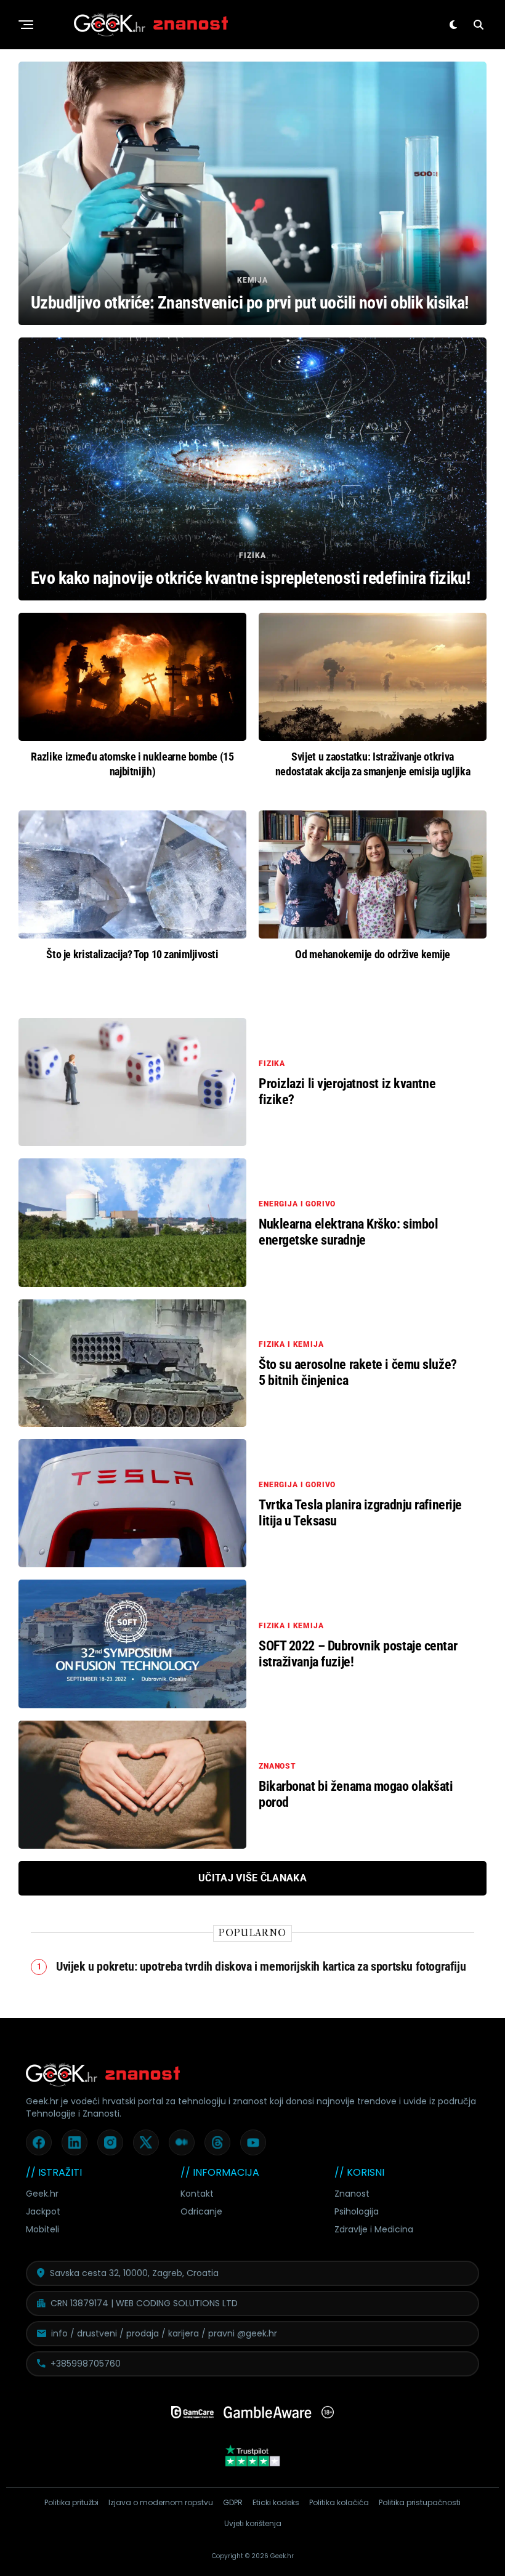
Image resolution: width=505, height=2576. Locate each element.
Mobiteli (42, 2229)
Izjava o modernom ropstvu (161, 2502)
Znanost (352, 2194)
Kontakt (197, 2194)
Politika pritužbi (71, 2502)
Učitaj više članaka (252, 1878)
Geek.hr (42, 2194)
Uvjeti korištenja (253, 2523)
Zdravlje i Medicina (374, 2229)
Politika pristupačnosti (420, 2502)
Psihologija (357, 2211)
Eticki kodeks (276, 2502)
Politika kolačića (339, 2502)
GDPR (233, 2502)
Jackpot (43, 2211)
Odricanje (201, 2211)
